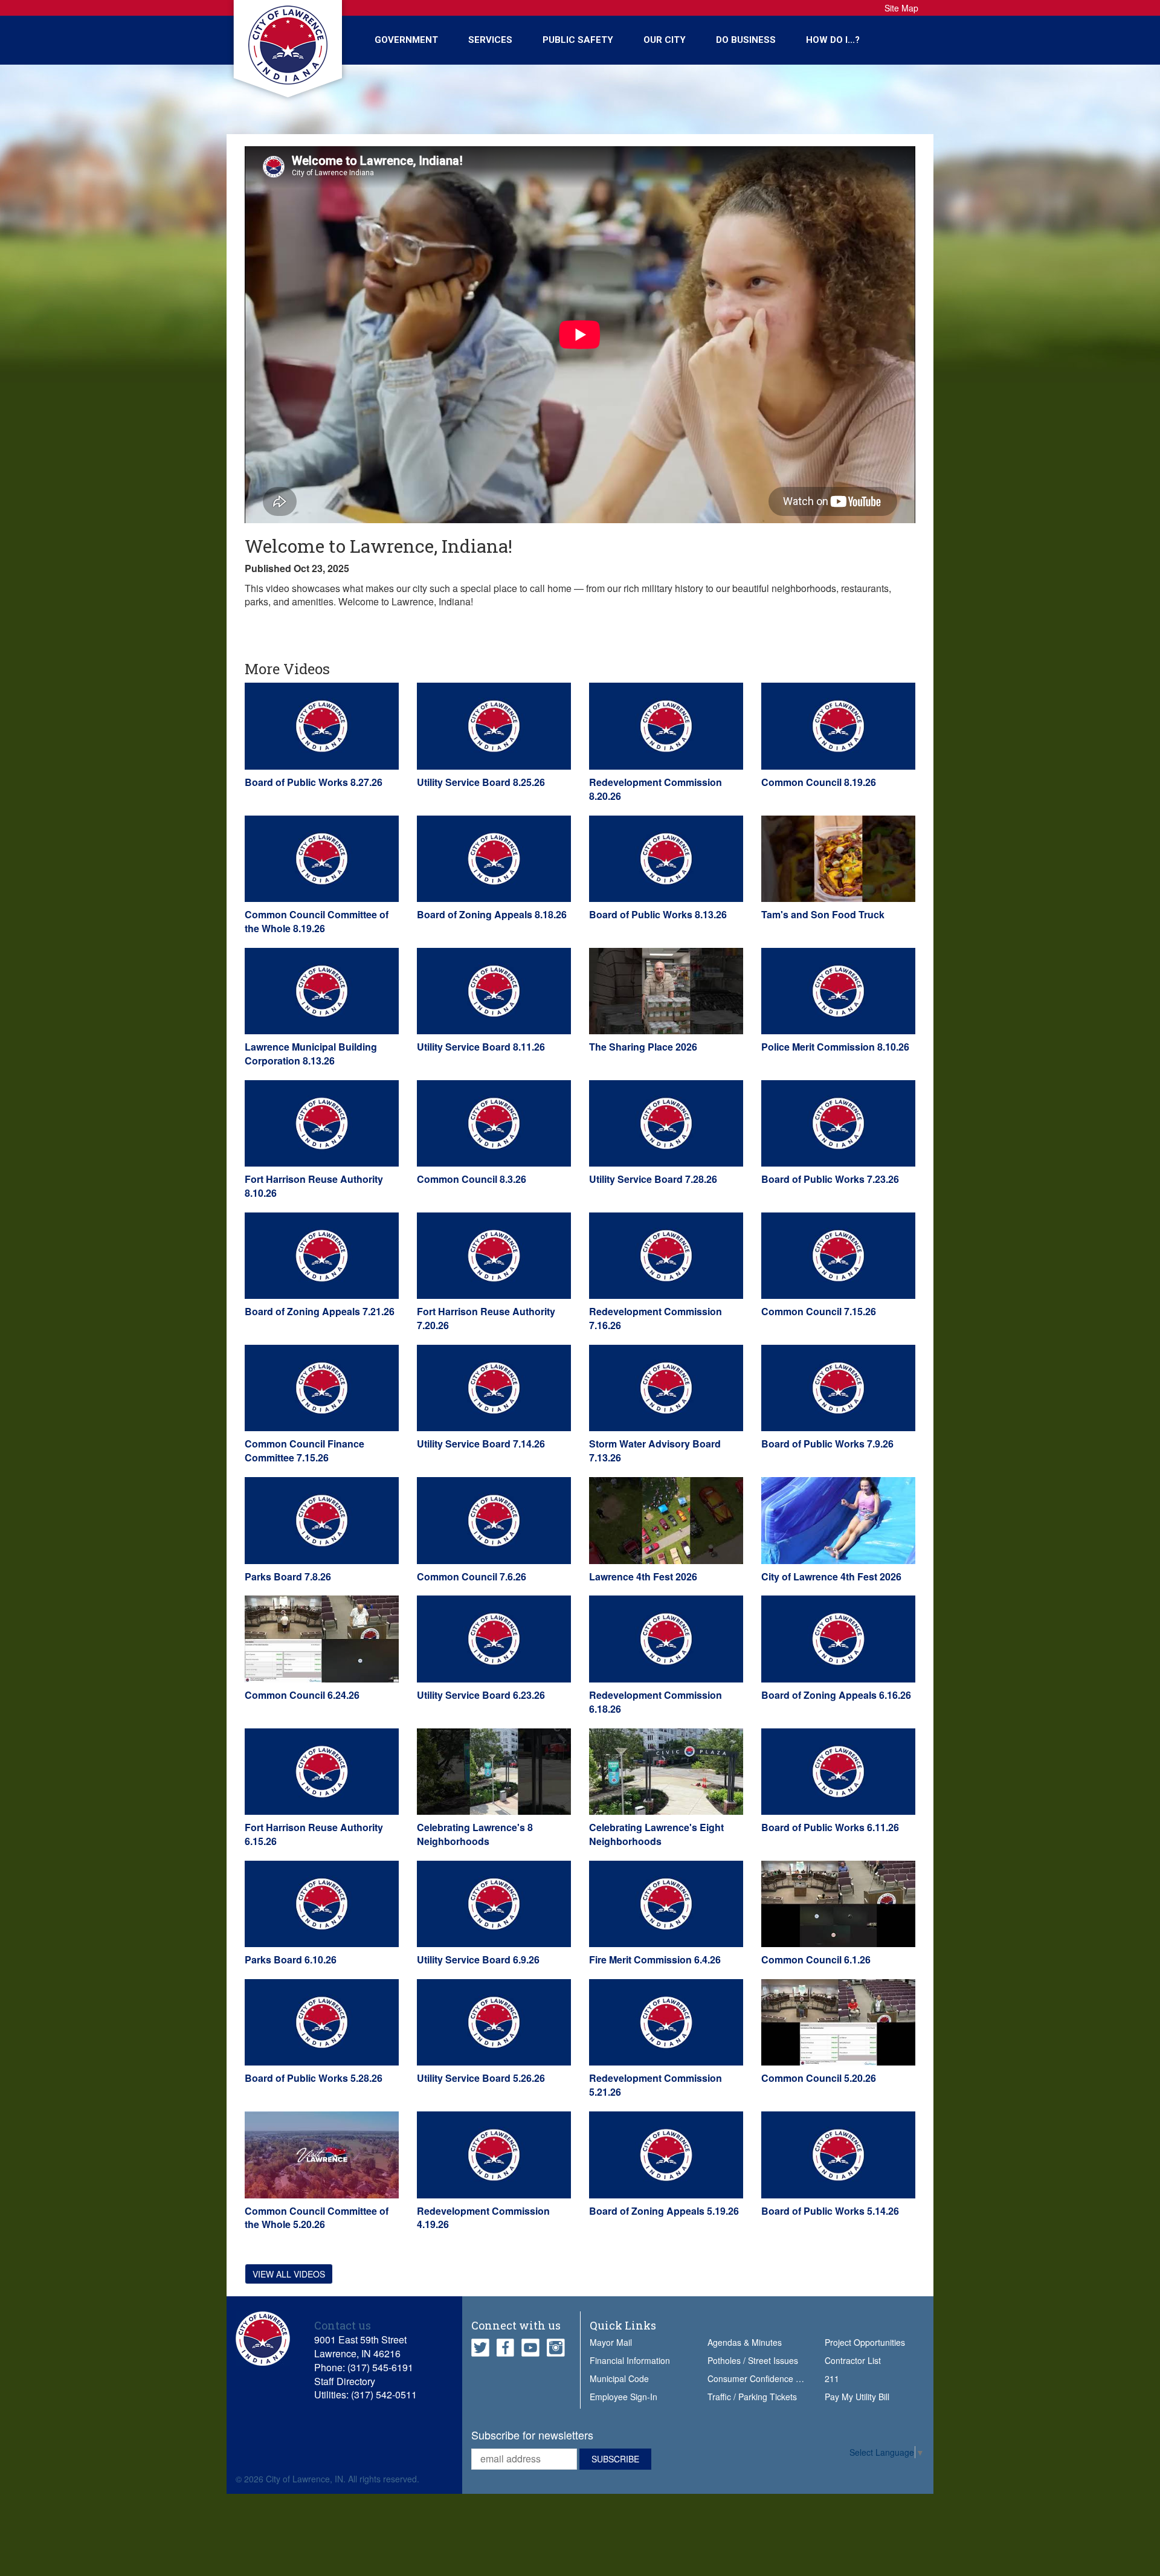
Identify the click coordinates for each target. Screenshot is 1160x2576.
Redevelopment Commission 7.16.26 (656, 1318)
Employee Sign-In (623, 2397)
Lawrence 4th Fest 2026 (643, 1576)
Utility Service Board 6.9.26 (478, 1959)
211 (832, 2378)
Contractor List (853, 2360)
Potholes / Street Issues (753, 2360)
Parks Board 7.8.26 (288, 1576)
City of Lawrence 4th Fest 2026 (831, 1576)
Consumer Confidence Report (765, 2378)
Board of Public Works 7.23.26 (830, 1179)
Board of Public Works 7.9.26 (827, 1444)
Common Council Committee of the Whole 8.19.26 (317, 921)
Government (406, 40)
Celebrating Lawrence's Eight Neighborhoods (656, 1834)
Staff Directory (345, 2381)
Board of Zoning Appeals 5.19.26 (664, 2211)
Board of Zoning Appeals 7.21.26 (320, 1311)
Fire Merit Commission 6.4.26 (655, 1959)
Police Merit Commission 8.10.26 (835, 1047)
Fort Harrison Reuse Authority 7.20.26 (486, 1318)
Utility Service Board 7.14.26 (481, 1444)
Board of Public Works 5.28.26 (314, 2078)
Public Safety (578, 40)
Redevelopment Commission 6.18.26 (656, 1702)
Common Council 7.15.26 (819, 1311)
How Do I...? (833, 40)
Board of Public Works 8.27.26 (314, 782)
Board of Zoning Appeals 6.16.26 (836, 1695)
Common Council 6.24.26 (302, 1695)
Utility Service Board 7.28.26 (653, 1179)
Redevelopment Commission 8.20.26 (656, 789)
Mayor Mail (611, 2342)
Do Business (746, 40)
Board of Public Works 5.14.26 (830, 2211)
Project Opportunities (865, 2342)
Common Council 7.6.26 (472, 1576)
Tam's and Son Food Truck (823, 914)
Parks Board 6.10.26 (291, 1959)
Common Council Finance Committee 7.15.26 (304, 1451)
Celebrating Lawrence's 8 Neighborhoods (475, 1834)
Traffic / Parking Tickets (752, 2397)
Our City (665, 40)
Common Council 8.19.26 (819, 782)
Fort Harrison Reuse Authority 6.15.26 (314, 1834)
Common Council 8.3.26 (472, 1179)
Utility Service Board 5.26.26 (481, 2078)
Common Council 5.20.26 (819, 2078)
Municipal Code (619, 2378)
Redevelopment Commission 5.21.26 (656, 2085)
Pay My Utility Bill (857, 2397)
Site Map (901, 8)
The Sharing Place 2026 (643, 1047)
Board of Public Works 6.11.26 (830, 1827)
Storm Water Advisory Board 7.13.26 (655, 1451)
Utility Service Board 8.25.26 (481, 782)
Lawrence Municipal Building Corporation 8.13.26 (311, 1054)
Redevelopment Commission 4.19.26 (483, 2218)
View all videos (289, 2274)
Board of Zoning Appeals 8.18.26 (492, 914)
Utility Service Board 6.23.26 (481, 1695)
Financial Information (630, 2360)
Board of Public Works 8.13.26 (658, 914)
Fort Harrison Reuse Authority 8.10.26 (314, 1186)
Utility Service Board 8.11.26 (481, 1047)
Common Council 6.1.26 (816, 1959)
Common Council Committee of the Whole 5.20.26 (317, 2218)
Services (490, 40)
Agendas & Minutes (745, 2342)
